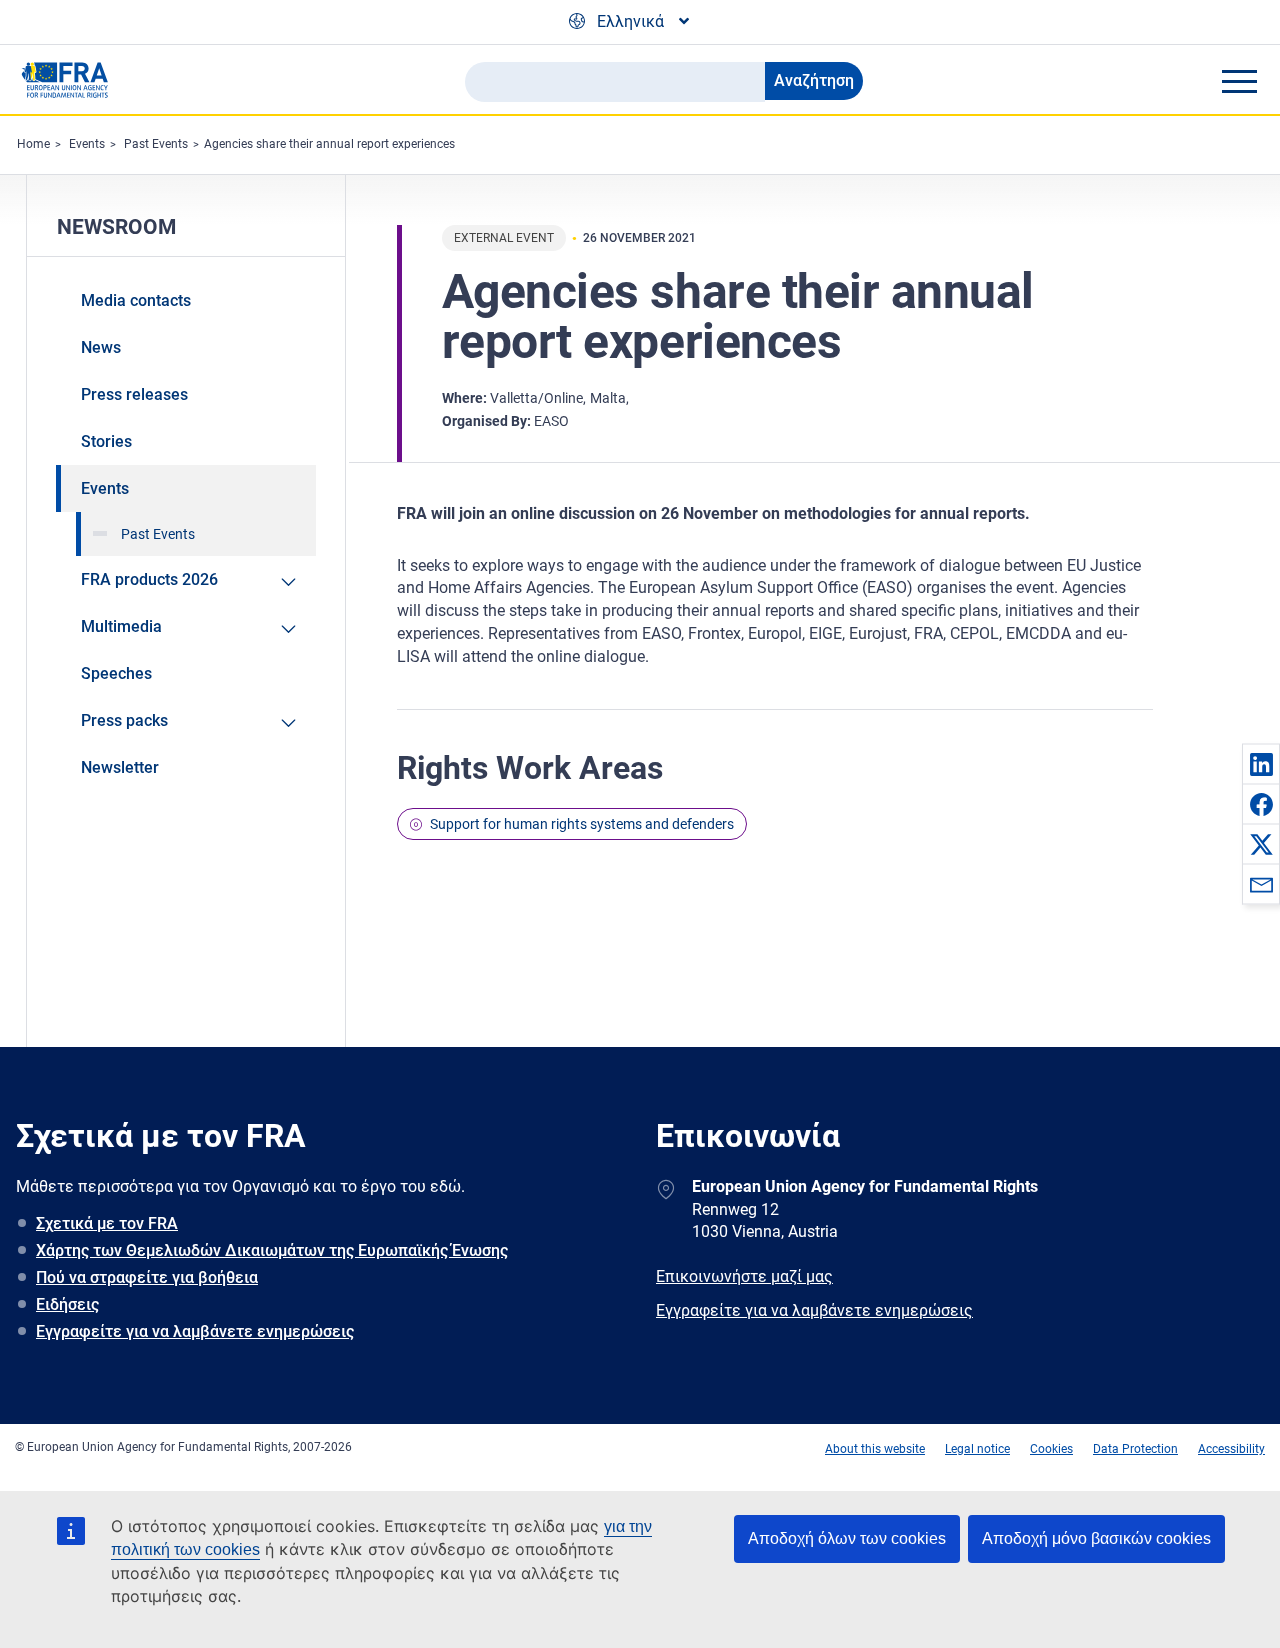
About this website (875, 1449)
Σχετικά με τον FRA (107, 1223)
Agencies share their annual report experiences (329, 144)
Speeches (116, 673)
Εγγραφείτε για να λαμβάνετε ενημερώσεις (195, 1331)
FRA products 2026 (149, 579)
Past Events (156, 144)
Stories (106, 441)
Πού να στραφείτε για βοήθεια (147, 1277)
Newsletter (120, 767)
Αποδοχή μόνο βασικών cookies (1096, 1538)
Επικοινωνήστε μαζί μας (744, 1276)
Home (33, 144)
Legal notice (977, 1449)
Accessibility (1231, 1449)
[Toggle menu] (1239, 81)
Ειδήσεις (67, 1304)
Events (87, 144)
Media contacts (136, 300)
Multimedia (121, 626)
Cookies (1051, 1449)
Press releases (134, 394)
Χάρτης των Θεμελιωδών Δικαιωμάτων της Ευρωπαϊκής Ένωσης (272, 1250)
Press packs (124, 720)
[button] (1261, 764)
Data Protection (1135, 1449)
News (101, 347)
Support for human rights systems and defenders (582, 824)
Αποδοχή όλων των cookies (847, 1538)
